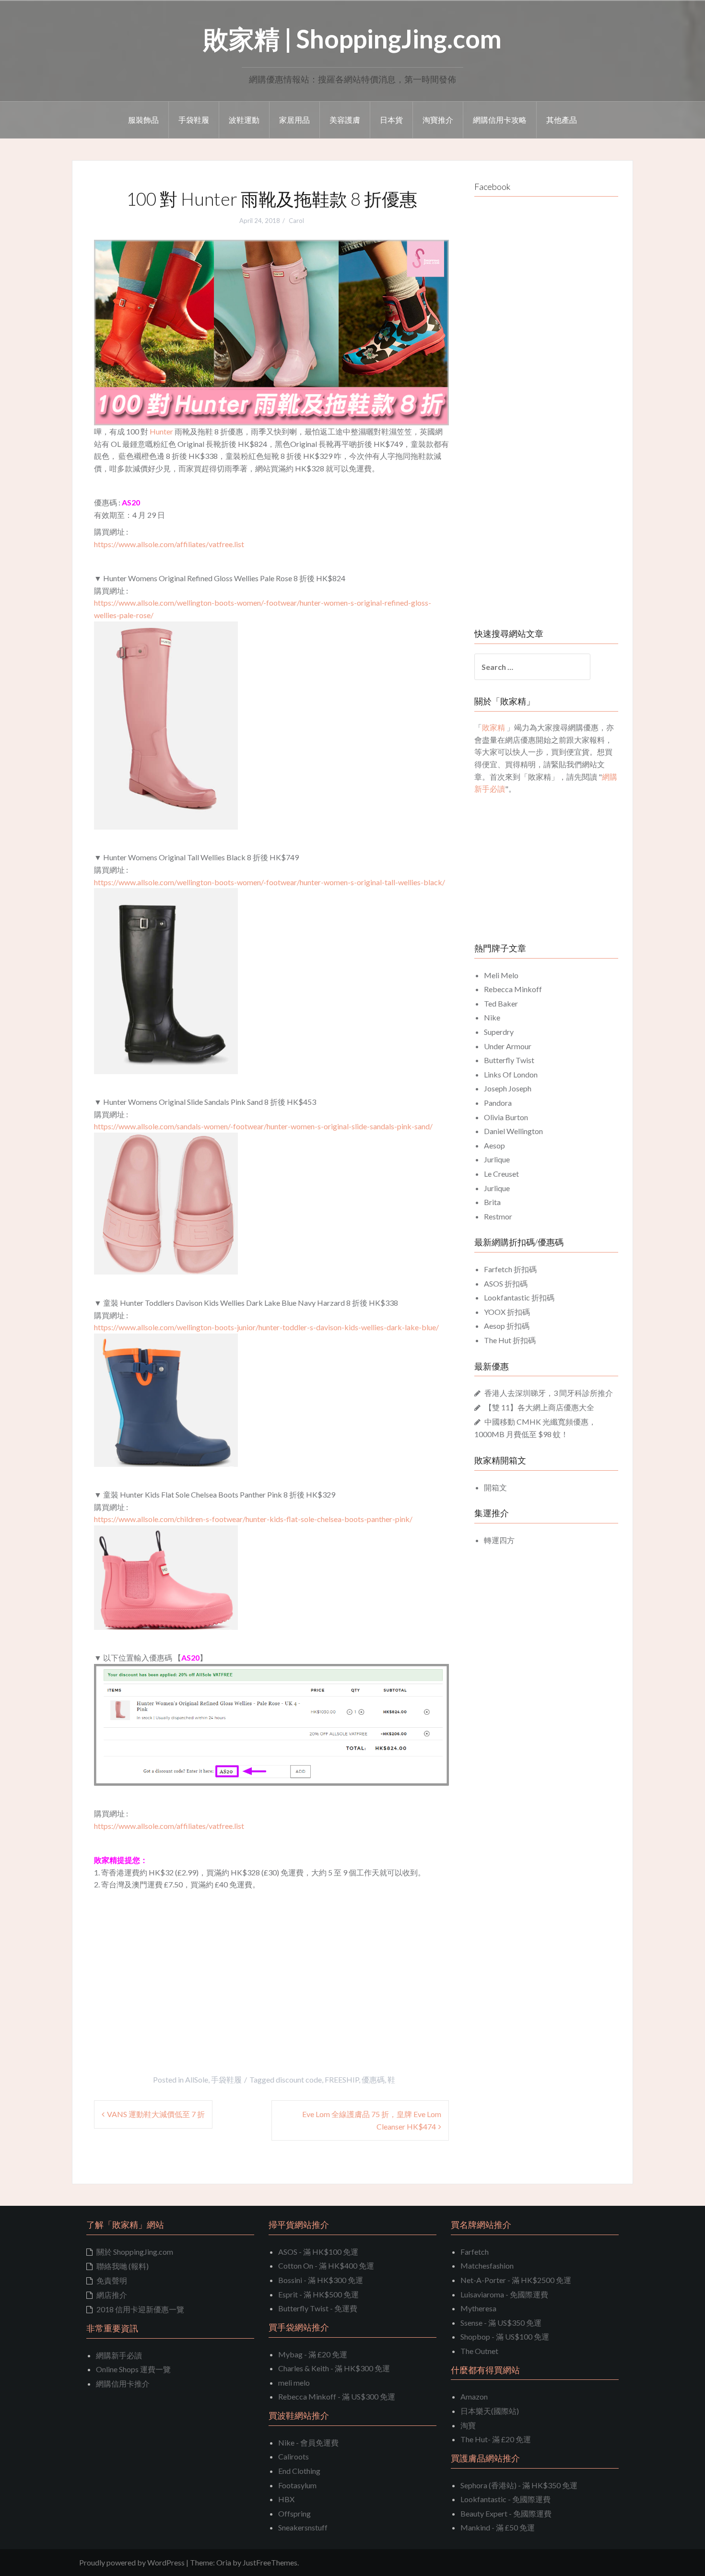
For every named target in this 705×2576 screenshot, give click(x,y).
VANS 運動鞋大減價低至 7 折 (156, 2114)
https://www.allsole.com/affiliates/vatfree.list (169, 544)
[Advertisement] (175, 1963)
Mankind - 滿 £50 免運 (498, 2527)
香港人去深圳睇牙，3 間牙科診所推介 (549, 1393)
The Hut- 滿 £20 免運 (496, 2439)
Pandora (498, 1103)
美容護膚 (345, 120)
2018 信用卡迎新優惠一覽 (140, 2309)
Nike (492, 1017)
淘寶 (468, 2425)
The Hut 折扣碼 (510, 1340)
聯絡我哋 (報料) (123, 2266)
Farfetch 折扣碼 (510, 1269)
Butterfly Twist (509, 1060)
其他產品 (562, 120)
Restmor (498, 1216)
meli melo (294, 2383)
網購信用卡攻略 (500, 120)
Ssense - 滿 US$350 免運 (501, 2323)
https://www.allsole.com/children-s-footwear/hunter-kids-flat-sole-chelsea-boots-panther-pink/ (253, 1519)
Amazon (474, 2396)
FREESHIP (342, 2079)
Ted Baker (501, 1003)
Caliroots (294, 2456)
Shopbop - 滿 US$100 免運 (505, 2336)
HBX (286, 2499)
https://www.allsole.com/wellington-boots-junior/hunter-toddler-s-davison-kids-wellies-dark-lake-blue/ (266, 1327)
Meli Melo (501, 975)
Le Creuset (501, 1174)
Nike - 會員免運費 (308, 2442)
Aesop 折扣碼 (507, 1326)
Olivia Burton (506, 1117)
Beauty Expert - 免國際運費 (506, 2513)
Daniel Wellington (513, 1131)
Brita (492, 1202)
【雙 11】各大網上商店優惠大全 (539, 1407)
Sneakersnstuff (303, 2527)
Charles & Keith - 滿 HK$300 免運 (334, 2368)
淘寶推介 (438, 120)
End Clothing (299, 2471)
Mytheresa (478, 2308)
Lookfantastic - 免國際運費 (505, 2499)
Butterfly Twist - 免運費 (318, 2308)
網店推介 (112, 2295)
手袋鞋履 (194, 120)
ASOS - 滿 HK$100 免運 (318, 2252)
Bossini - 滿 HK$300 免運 (321, 2280)
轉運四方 (499, 1540)
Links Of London (511, 1074)
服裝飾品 (143, 120)
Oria (224, 2562)
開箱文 (495, 1487)
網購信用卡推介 (123, 2383)
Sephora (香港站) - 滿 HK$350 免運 (519, 2485)
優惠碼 (373, 2079)
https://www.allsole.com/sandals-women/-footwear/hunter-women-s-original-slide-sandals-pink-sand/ (263, 1126)
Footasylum (297, 2485)
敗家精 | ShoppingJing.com (352, 39)
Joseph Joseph (508, 1088)
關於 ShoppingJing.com (135, 2252)
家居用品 (294, 120)
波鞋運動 (244, 120)
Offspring (294, 2513)
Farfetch (475, 2252)
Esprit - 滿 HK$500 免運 (318, 2294)
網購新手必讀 (119, 2355)
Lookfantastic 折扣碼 (519, 1297)
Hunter (161, 431)
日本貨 (391, 120)
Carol (296, 221)
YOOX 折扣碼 (507, 1312)
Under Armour (508, 1046)
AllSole (197, 2079)
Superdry (499, 1032)
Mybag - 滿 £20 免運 (313, 2354)
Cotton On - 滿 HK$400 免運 (326, 2266)
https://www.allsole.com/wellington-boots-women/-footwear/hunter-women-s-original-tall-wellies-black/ (270, 882)
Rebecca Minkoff (513, 989)
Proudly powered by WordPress (132, 2562)
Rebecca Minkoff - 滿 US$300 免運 (337, 2396)
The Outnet (479, 2351)
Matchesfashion (487, 2266)
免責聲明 (112, 2280)
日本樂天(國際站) (490, 2411)
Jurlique (497, 1159)
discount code (299, 2079)
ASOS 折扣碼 (506, 1283)
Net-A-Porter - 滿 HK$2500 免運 (516, 2280)
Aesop (494, 1145)
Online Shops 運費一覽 (133, 2369)
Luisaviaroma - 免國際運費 (504, 2294)
